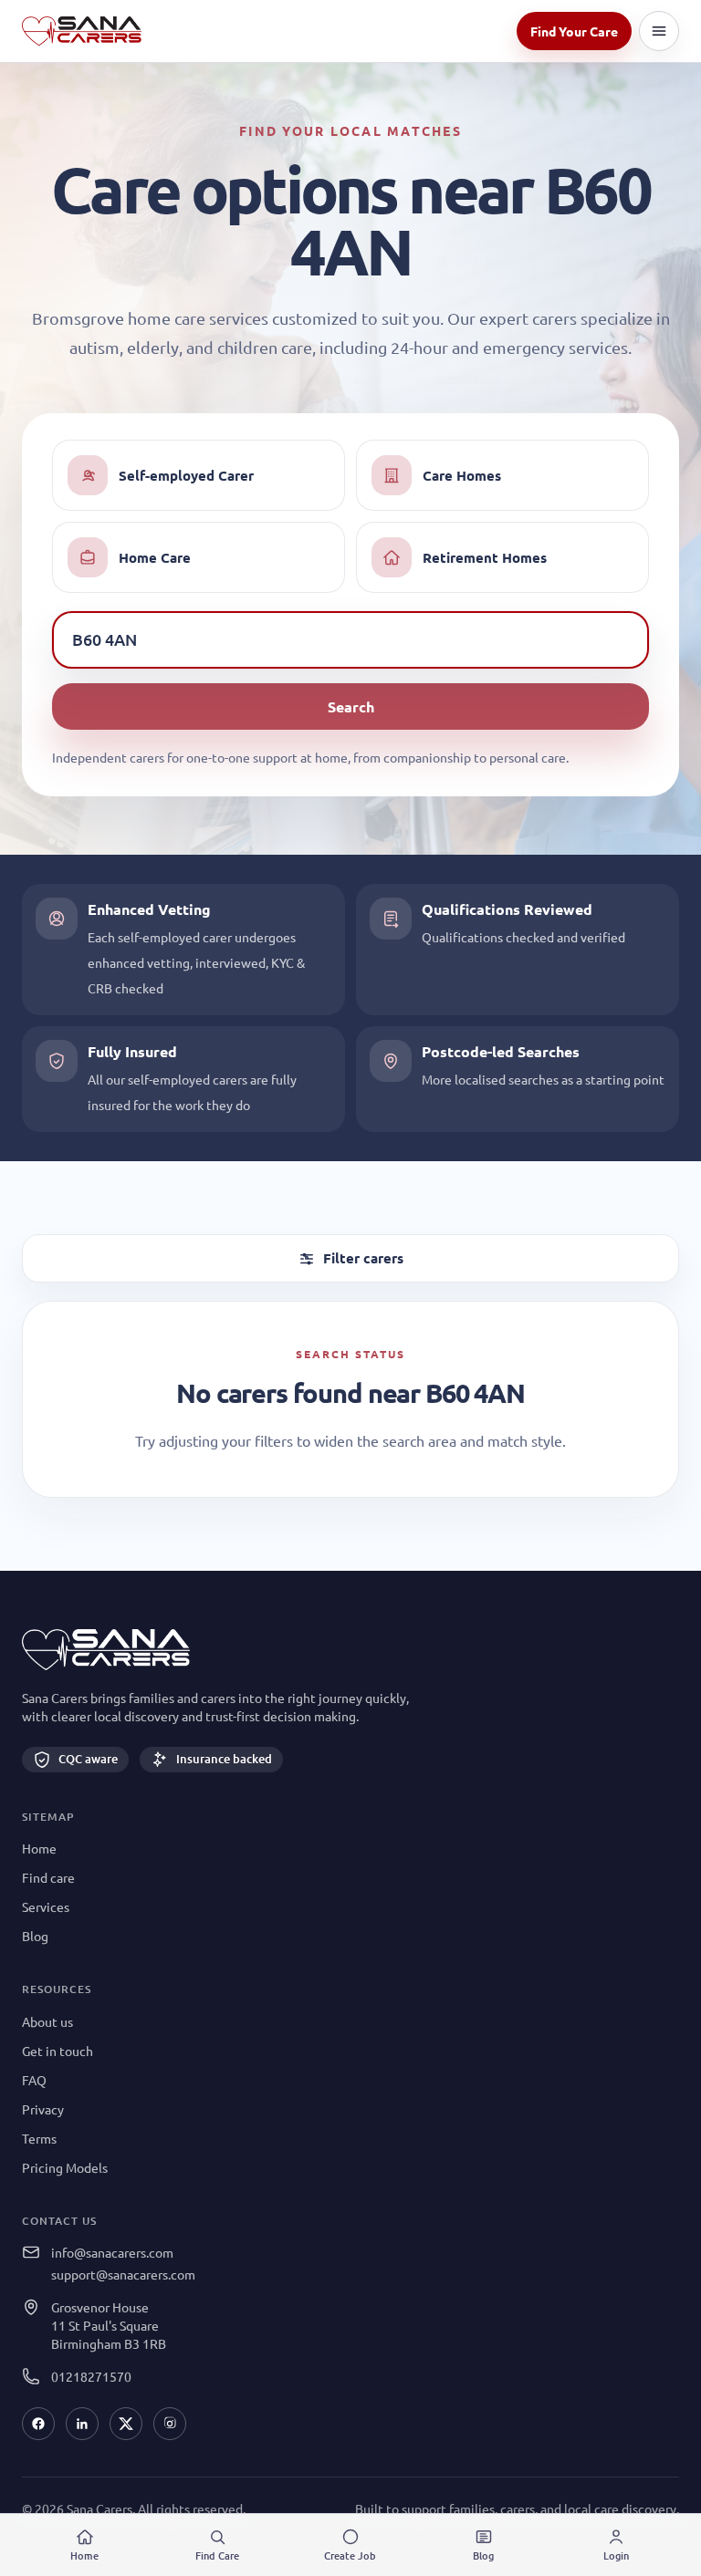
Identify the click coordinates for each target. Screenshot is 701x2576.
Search (351, 706)
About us (47, 2021)
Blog (35, 1936)
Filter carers (363, 1258)
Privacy (43, 2109)
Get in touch (58, 2051)
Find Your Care (574, 31)
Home (39, 1848)
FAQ (34, 2080)
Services (46, 1906)
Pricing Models (65, 2167)
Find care (48, 1877)
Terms (39, 2138)
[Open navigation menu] (659, 31)
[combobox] (350, 639)
